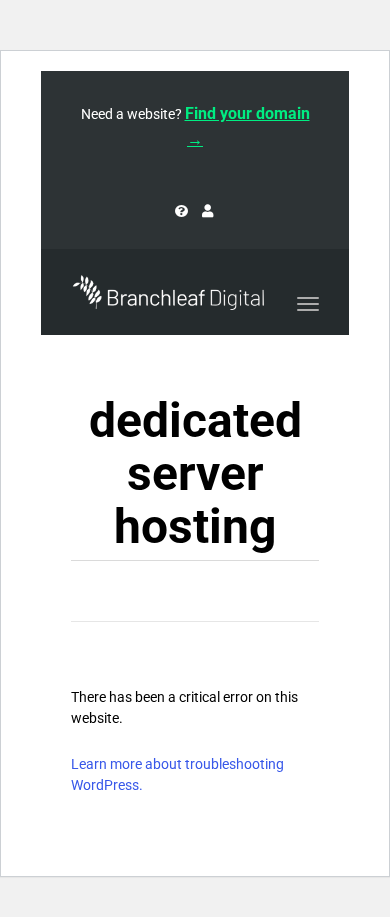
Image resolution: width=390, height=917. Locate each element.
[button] (374, 72)
